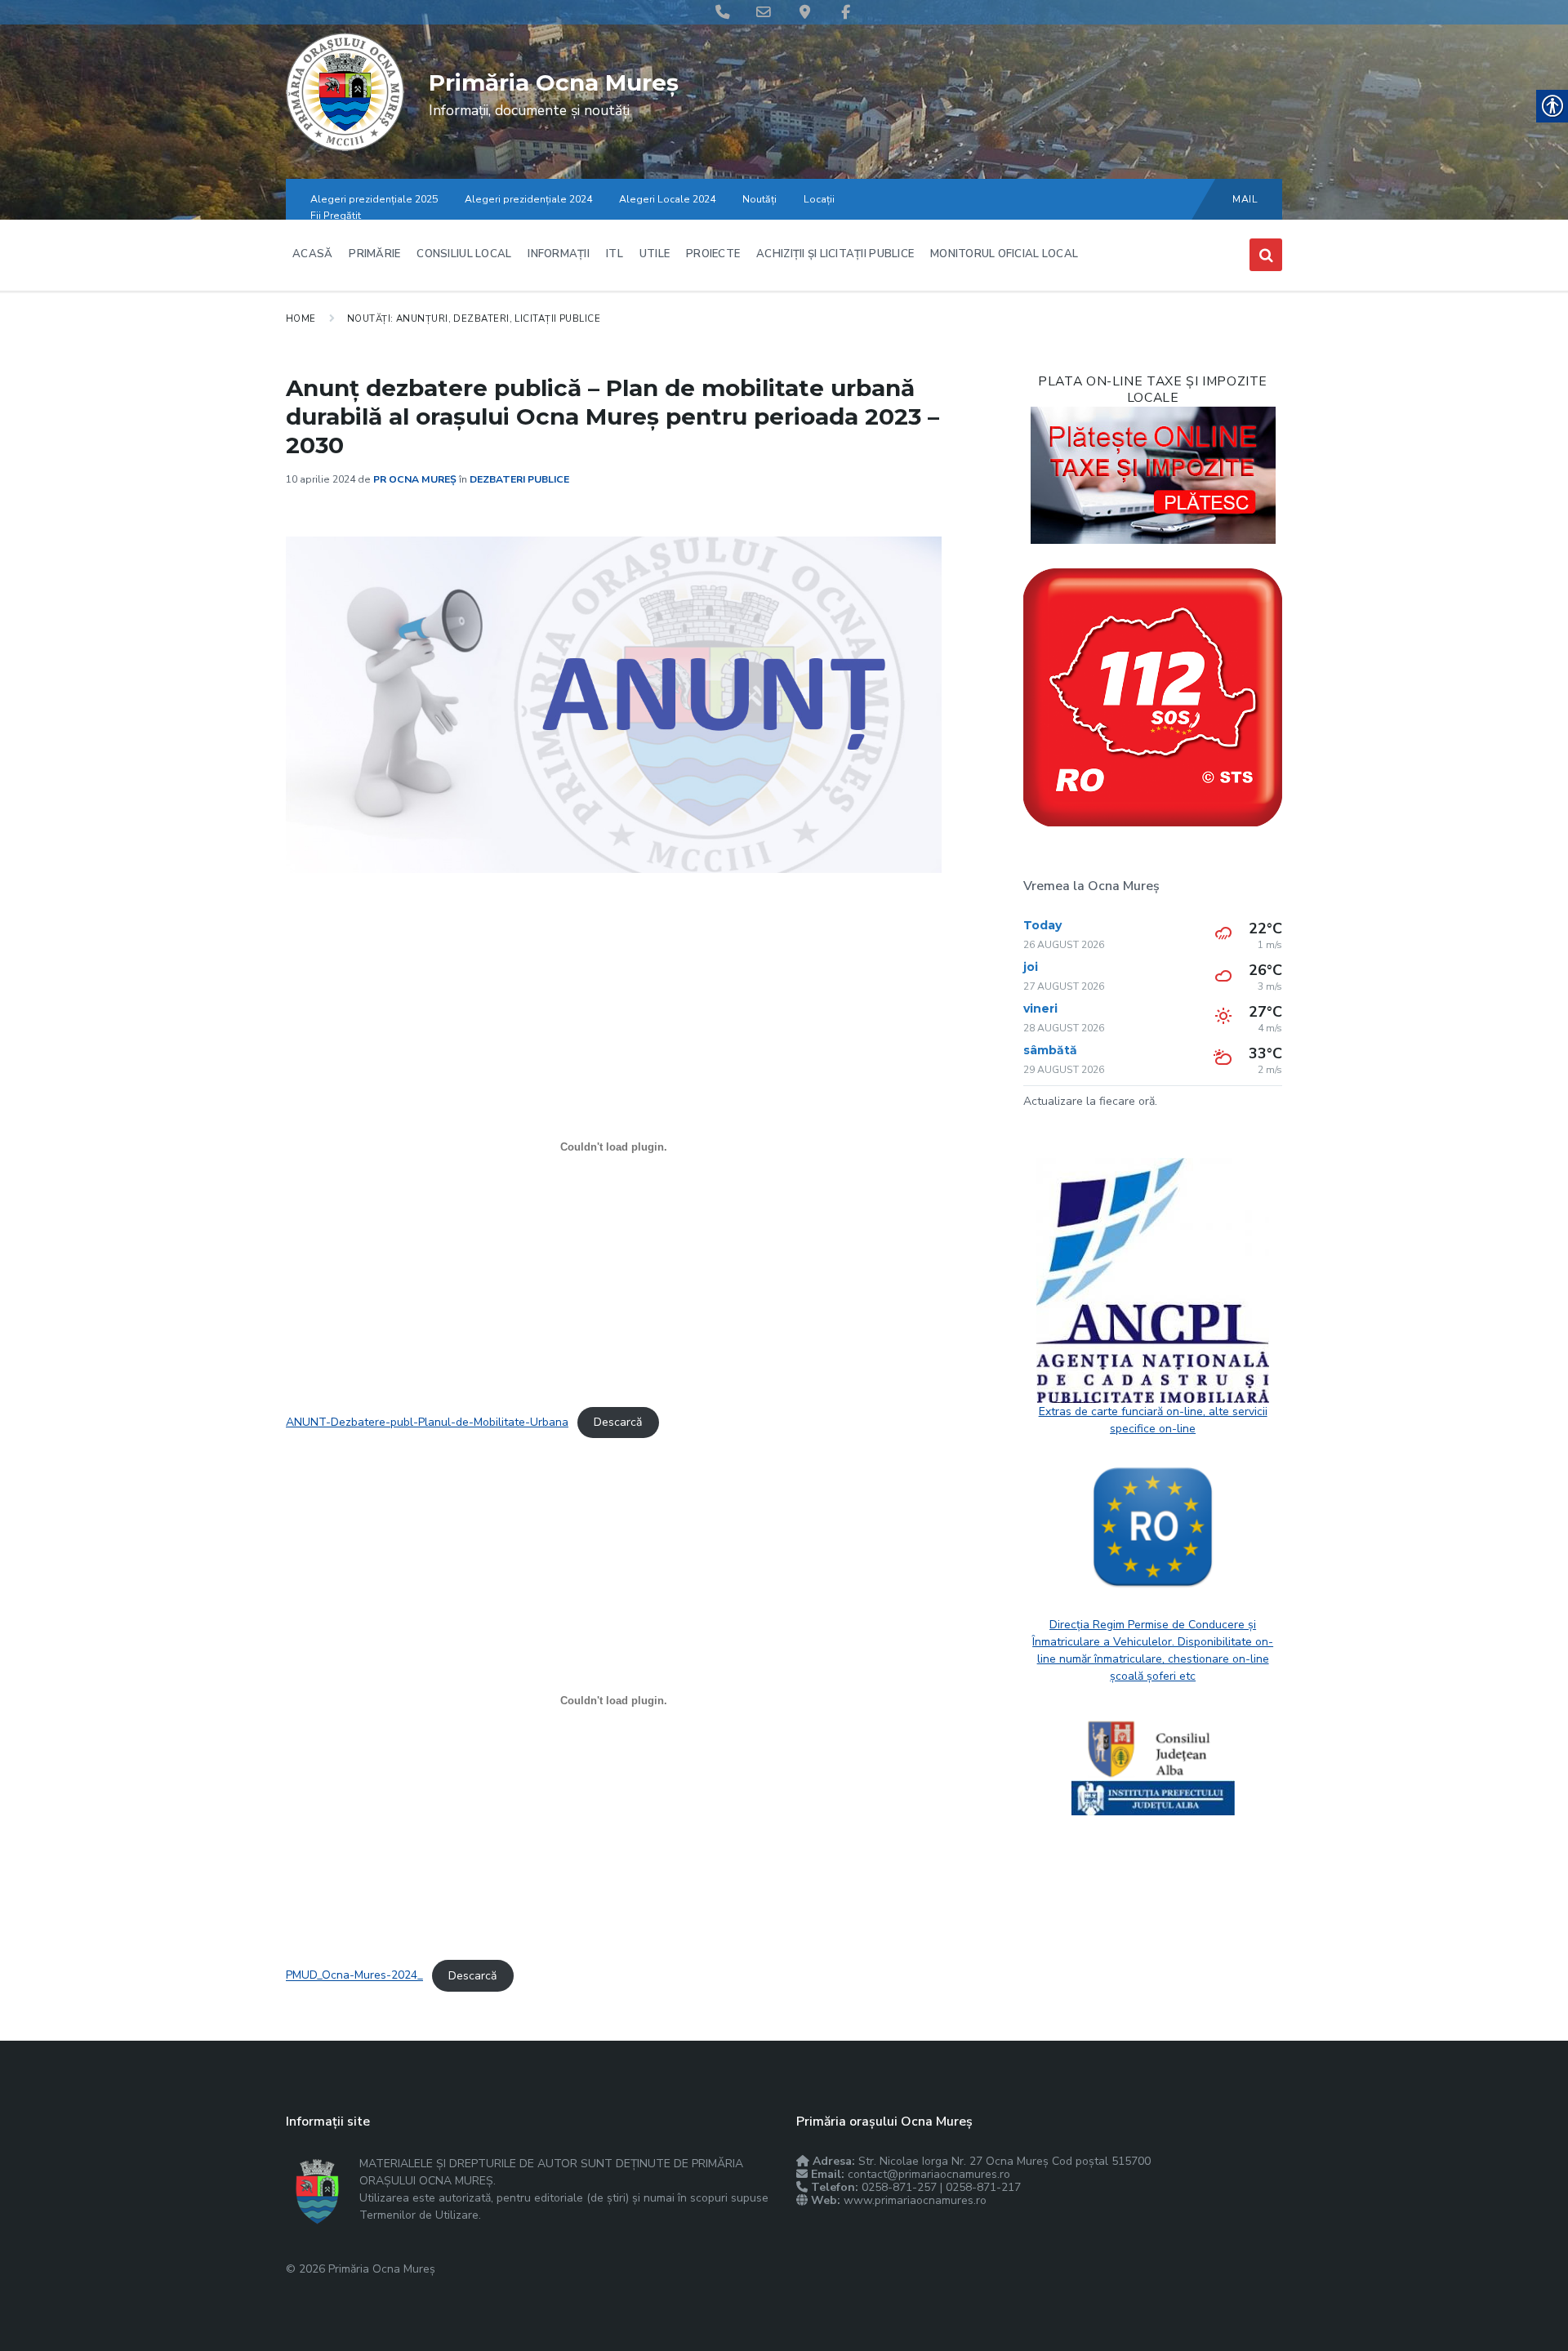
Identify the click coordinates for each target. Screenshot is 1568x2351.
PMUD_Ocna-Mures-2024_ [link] (354, 1976)
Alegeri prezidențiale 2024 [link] (528, 199)
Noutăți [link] (759, 199)
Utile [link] (655, 254)
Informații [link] (559, 254)
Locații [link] (819, 199)
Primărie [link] (374, 254)
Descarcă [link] (618, 1422)
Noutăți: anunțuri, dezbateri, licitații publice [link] (474, 318)
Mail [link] (1245, 199)
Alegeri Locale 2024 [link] (667, 199)
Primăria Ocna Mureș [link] (554, 82)
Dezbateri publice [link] (519, 479)
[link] (345, 147)
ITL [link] (615, 254)
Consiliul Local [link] (464, 254)
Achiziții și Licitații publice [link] (835, 254)
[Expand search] (1266, 255)
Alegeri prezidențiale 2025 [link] (374, 199)
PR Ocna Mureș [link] (415, 479)
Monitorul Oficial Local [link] (1004, 254)
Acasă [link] (312, 254)
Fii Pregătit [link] (336, 216)
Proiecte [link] (713, 254)
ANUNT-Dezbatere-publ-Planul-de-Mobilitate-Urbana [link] (427, 1422)
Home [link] (301, 318)
